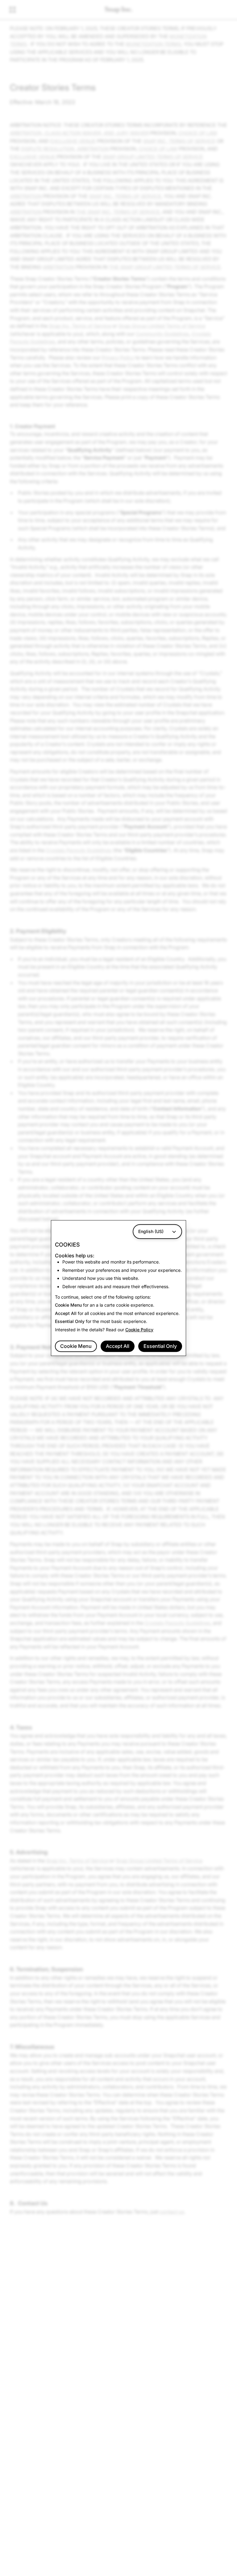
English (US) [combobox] (151, 1231)
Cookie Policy (139, 1330)
